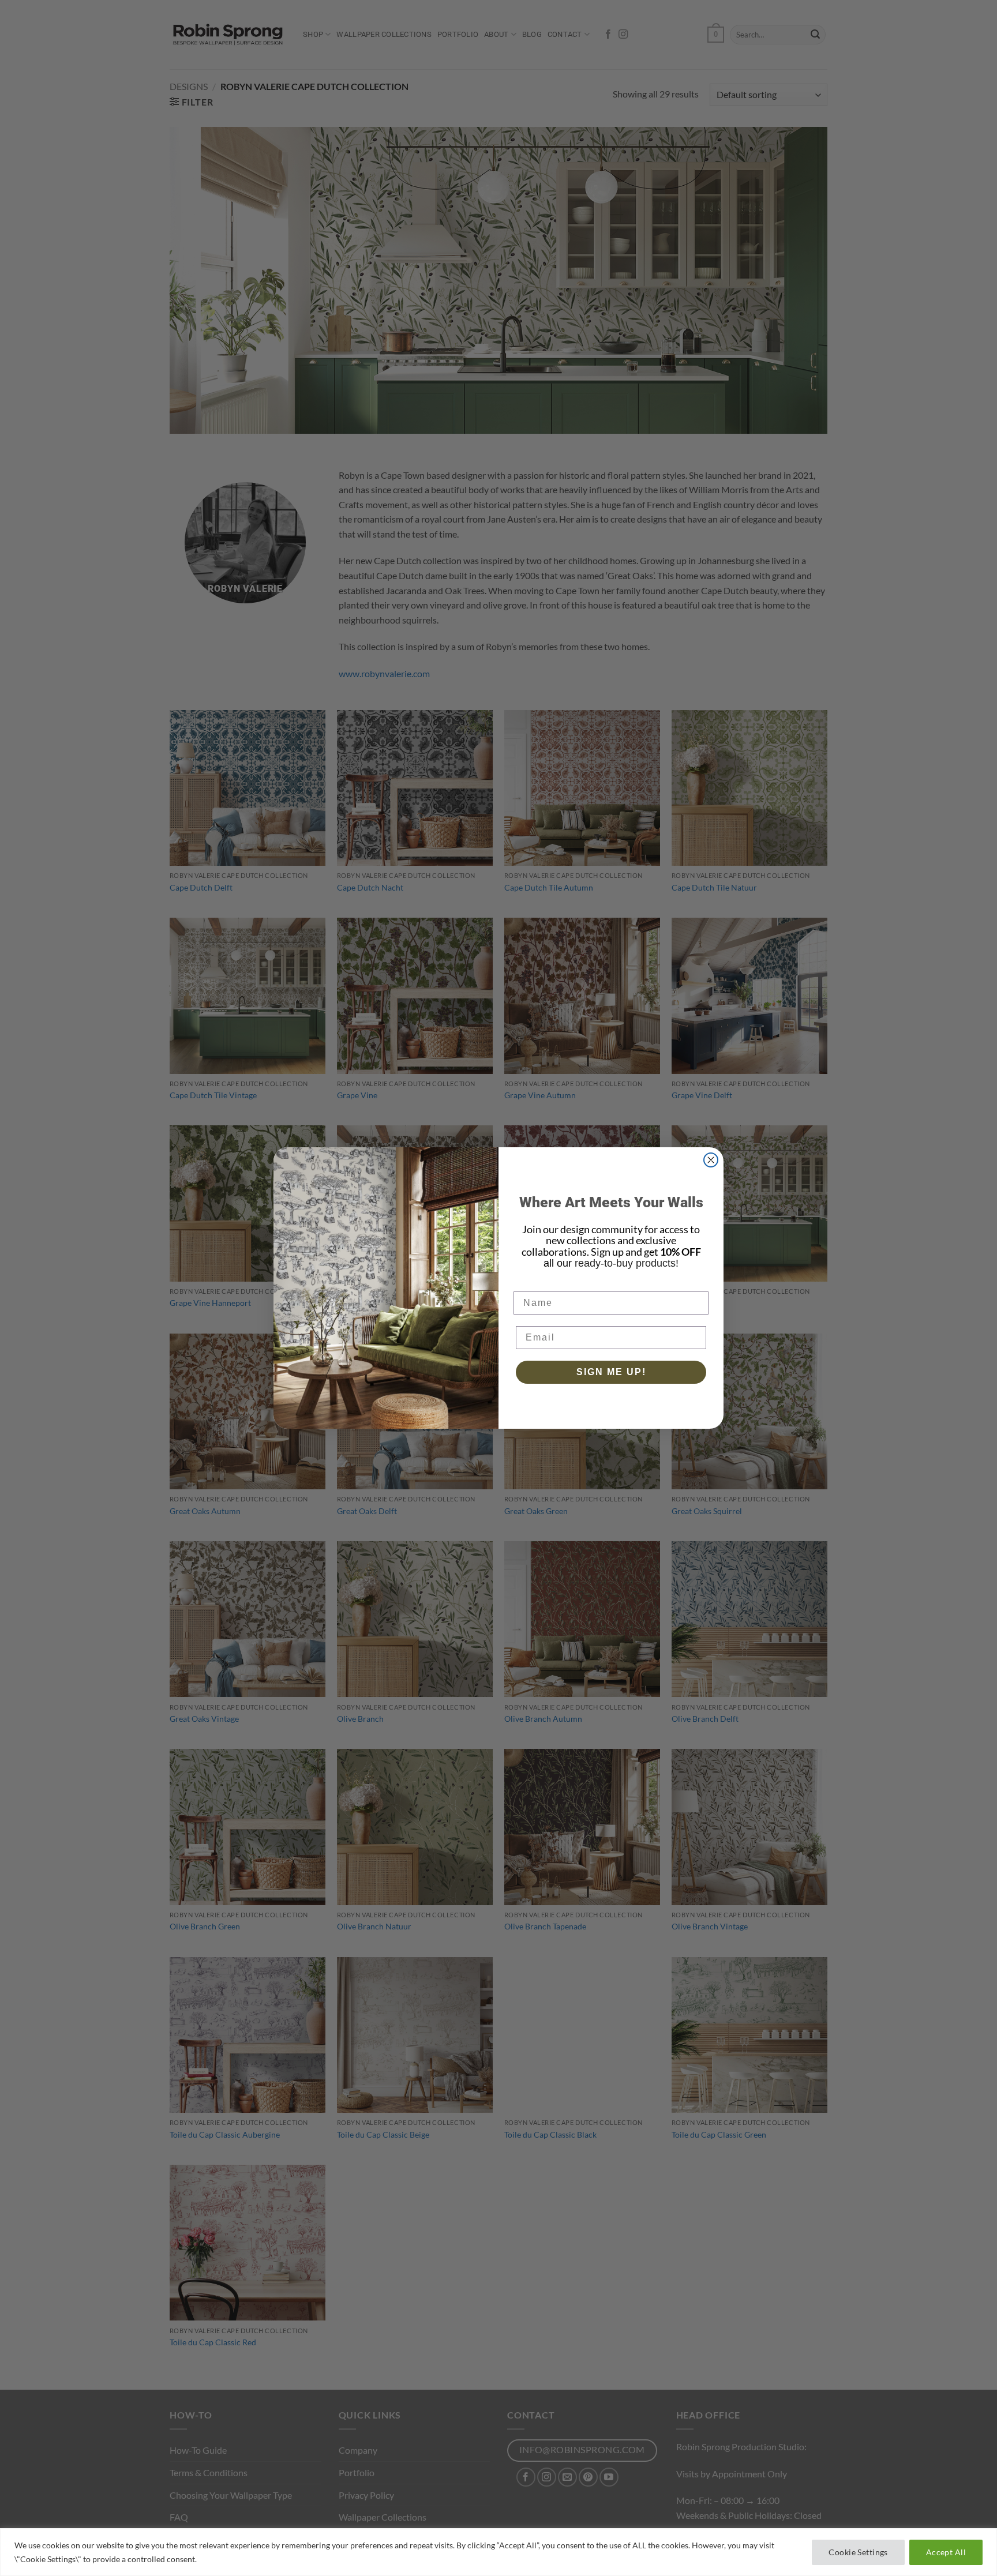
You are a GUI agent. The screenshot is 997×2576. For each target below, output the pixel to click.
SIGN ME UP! (611, 1372)
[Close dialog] (711, 1160)
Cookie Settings (858, 2552)
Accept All (946, 2552)
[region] (498, 2552)
